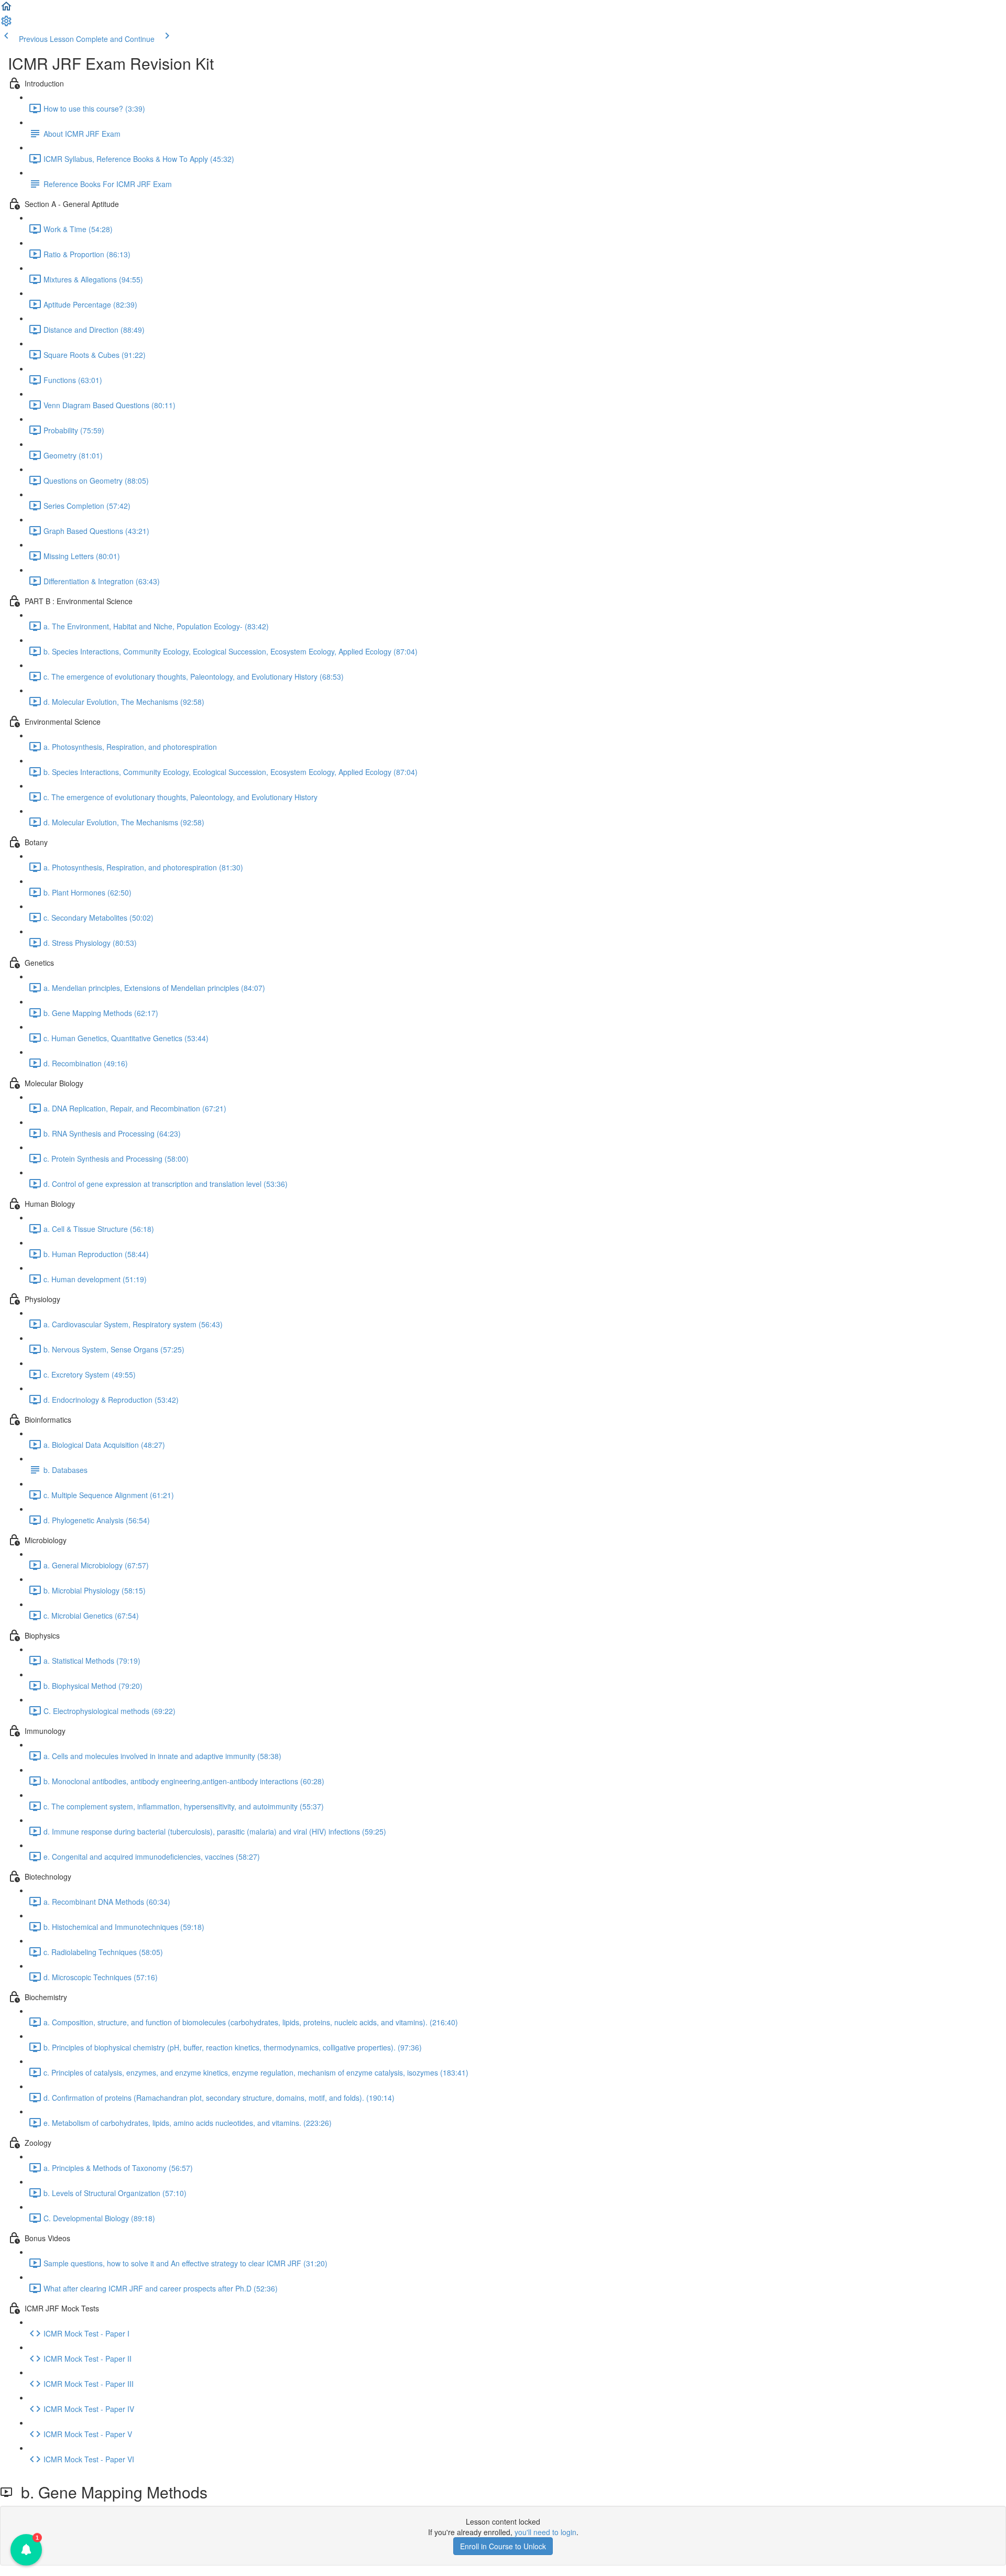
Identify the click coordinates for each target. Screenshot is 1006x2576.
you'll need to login (545, 2532)
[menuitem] (6, 24)
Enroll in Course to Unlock (503, 2546)
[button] (6, 9)
